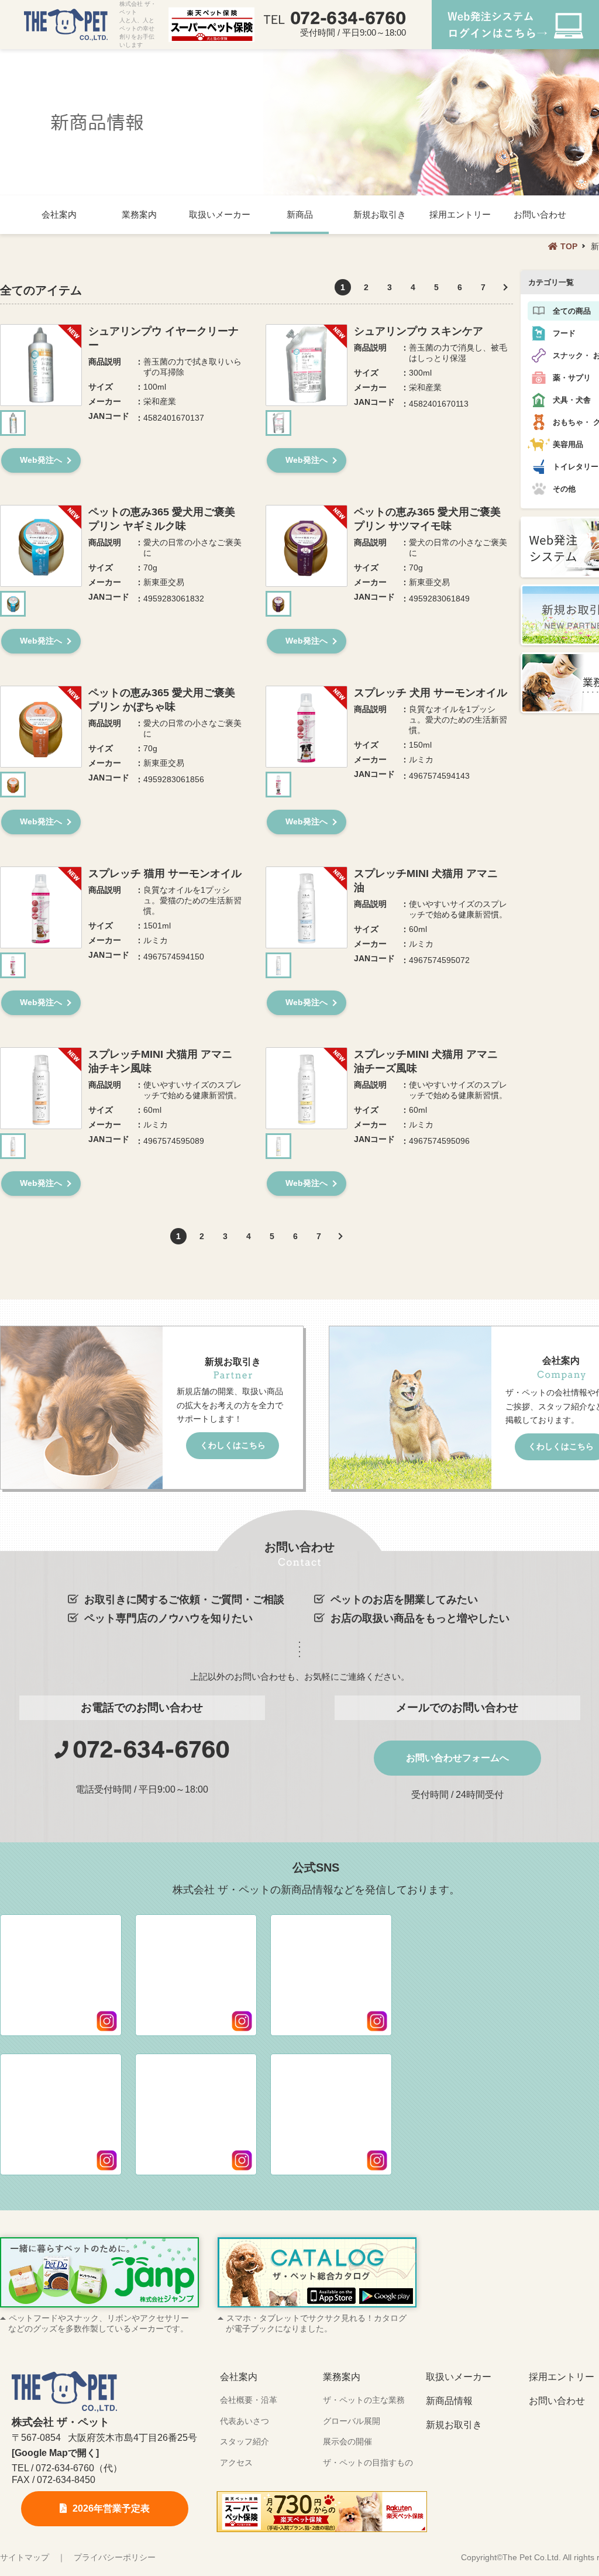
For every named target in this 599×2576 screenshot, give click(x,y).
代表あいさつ (245, 2421)
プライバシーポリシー (115, 2557)
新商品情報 (449, 2401)
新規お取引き (380, 214)
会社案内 (59, 214)
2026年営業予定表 (111, 2508)
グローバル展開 (352, 2421)
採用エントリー (460, 214)
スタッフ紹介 (245, 2441)
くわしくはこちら (233, 1445)
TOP (569, 246)
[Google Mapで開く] (55, 2453)
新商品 (300, 214)
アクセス (236, 2462)
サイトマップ (25, 2557)
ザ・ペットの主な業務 (364, 2400)
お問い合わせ (540, 214)
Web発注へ (41, 460)
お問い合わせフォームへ (457, 1758)
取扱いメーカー (220, 214)
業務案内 (139, 214)
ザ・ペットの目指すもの (368, 2462)
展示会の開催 (347, 2441)
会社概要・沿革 (249, 2400)
